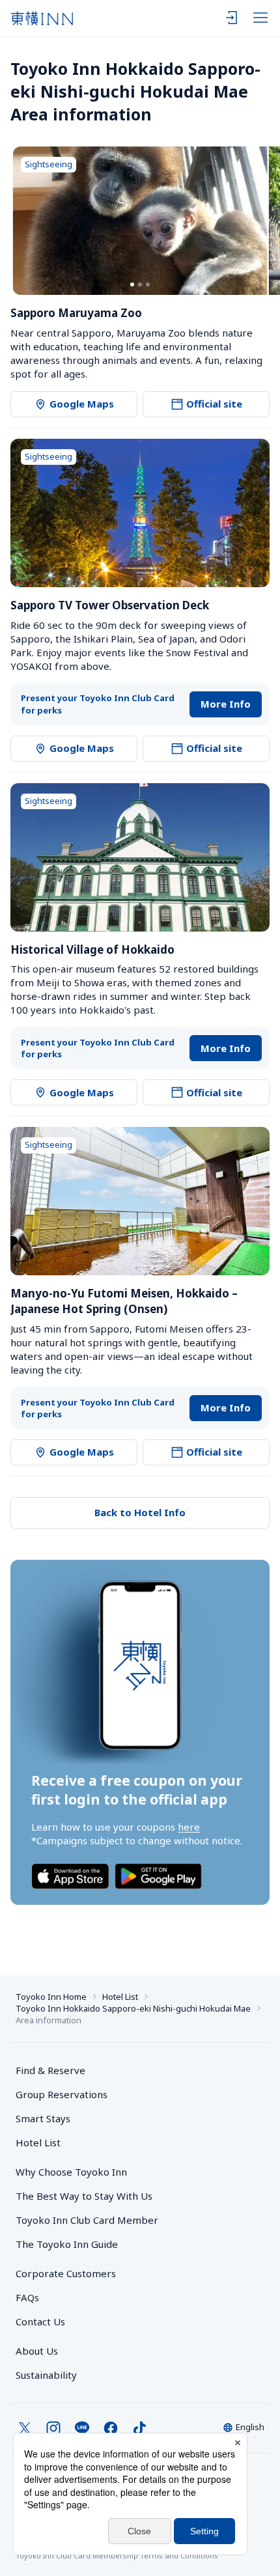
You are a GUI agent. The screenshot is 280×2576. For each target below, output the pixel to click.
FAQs (27, 2297)
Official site (214, 404)
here (189, 1827)
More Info (226, 704)
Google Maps (82, 404)
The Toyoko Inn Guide (67, 2244)
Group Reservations (62, 2094)
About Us (37, 2351)
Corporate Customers (71, 2273)
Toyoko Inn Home (51, 1997)
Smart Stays (43, 2118)
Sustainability (46, 2375)
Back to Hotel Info (140, 1512)
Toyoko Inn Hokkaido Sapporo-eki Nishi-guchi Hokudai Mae (133, 2008)
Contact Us (40, 2321)
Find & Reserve (50, 2070)
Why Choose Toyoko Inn (71, 2172)
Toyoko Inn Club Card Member (87, 2220)
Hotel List (120, 1997)
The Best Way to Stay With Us (84, 2196)
